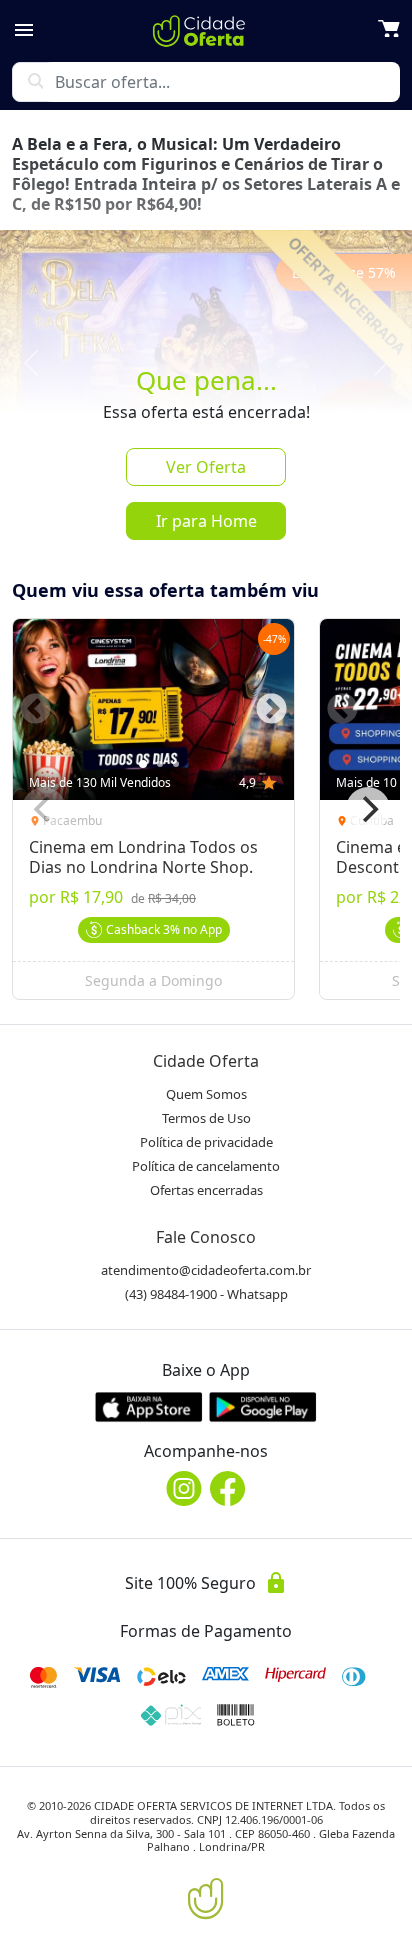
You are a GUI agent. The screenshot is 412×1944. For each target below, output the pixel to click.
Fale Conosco (206, 1237)
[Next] (368, 809)
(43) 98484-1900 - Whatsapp (206, 1294)
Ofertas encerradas (206, 1190)
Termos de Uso (206, 1118)
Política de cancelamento (206, 1166)
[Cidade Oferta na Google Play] (263, 1406)
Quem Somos (206, 1094)
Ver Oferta (206, 467)
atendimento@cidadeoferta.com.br (206, 1270)
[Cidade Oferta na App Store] (149, 1406)
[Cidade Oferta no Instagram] (184, 1488)
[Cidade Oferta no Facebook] (228, 1488)
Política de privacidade (206, 1142)
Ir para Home (206, 521)
